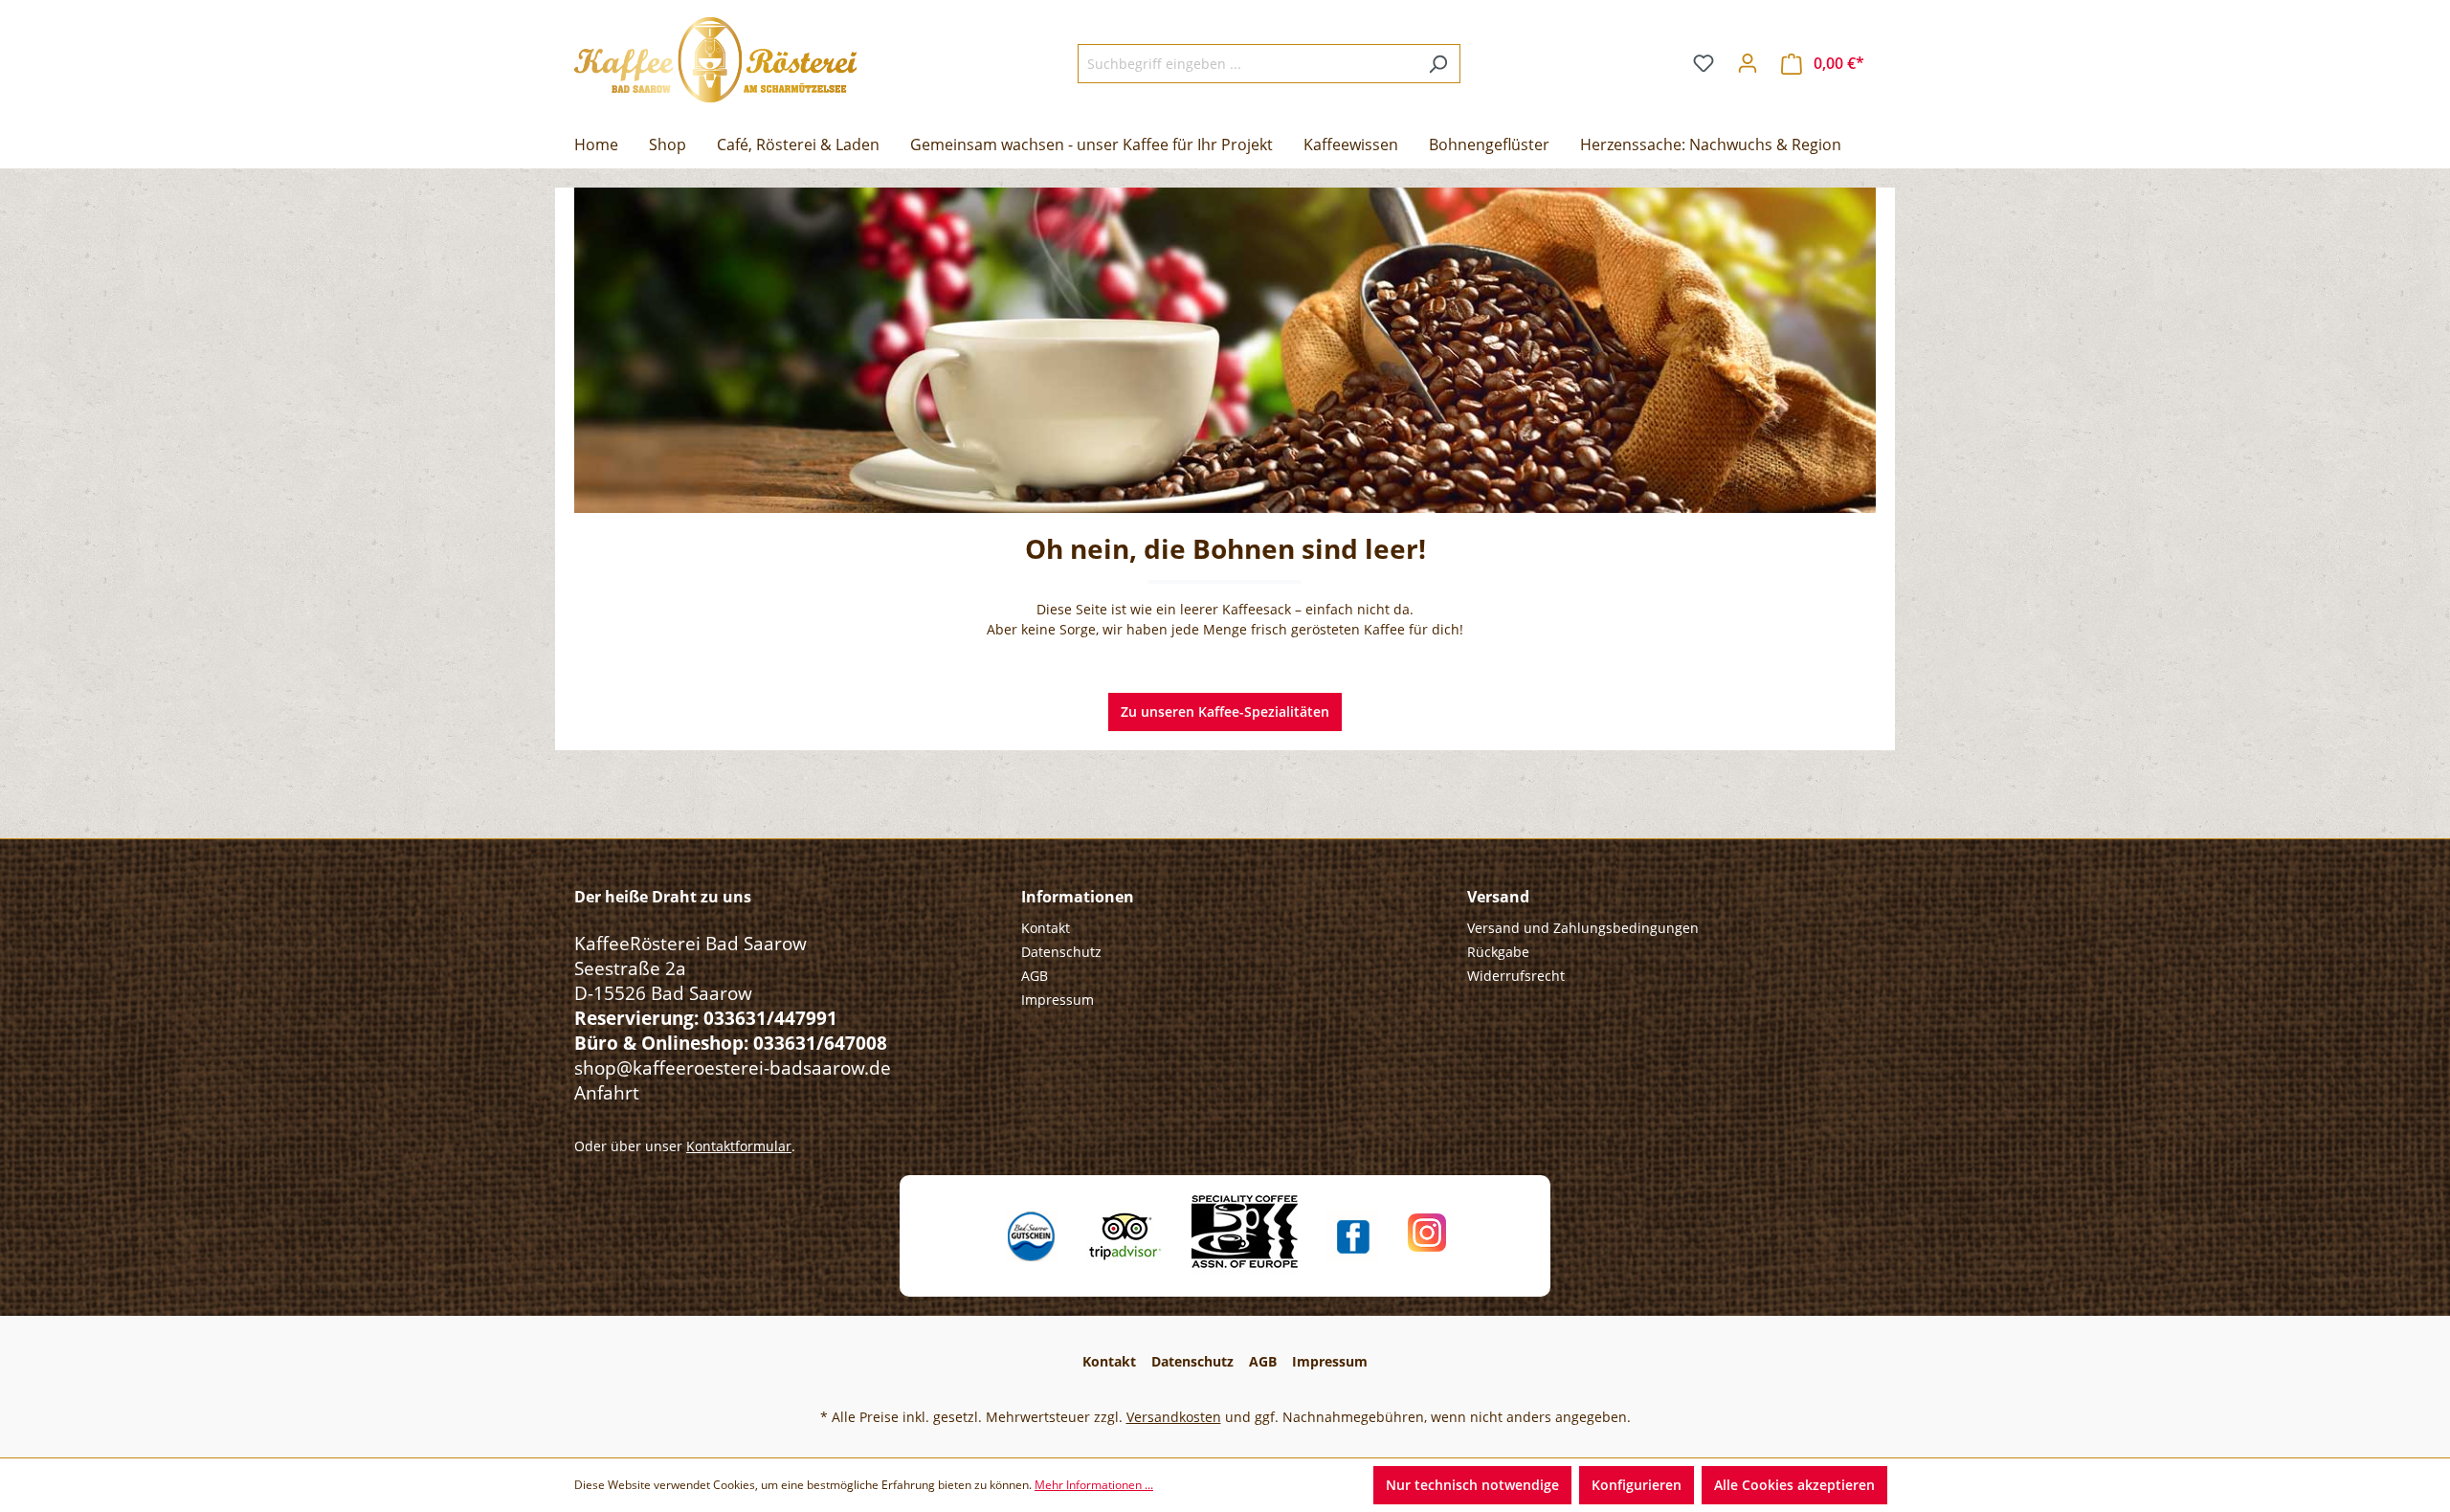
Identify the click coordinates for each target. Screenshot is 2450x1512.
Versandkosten (1174, 1417)
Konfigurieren (1637, 1485)
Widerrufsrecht (1516, 976)
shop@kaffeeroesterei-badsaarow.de (733, 1067)
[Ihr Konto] (1748, 63)
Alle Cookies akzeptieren (1794, 1485)
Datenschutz (1061, 952)
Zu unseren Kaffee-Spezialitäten (1225, 712)
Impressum (1058, 1000)
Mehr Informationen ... (1094, 1485)
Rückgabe (1498, 952)
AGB (1035, 976)
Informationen (1078, 897)
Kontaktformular (739, 1146)
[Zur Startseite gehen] (715, 60)
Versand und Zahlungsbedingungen (1583, 928)
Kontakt (1046, 928)
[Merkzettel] (1704, 63)
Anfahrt (607, 1092)
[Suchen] (1438, 64)
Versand (1498, 897)
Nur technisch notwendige (1472, 1485)
